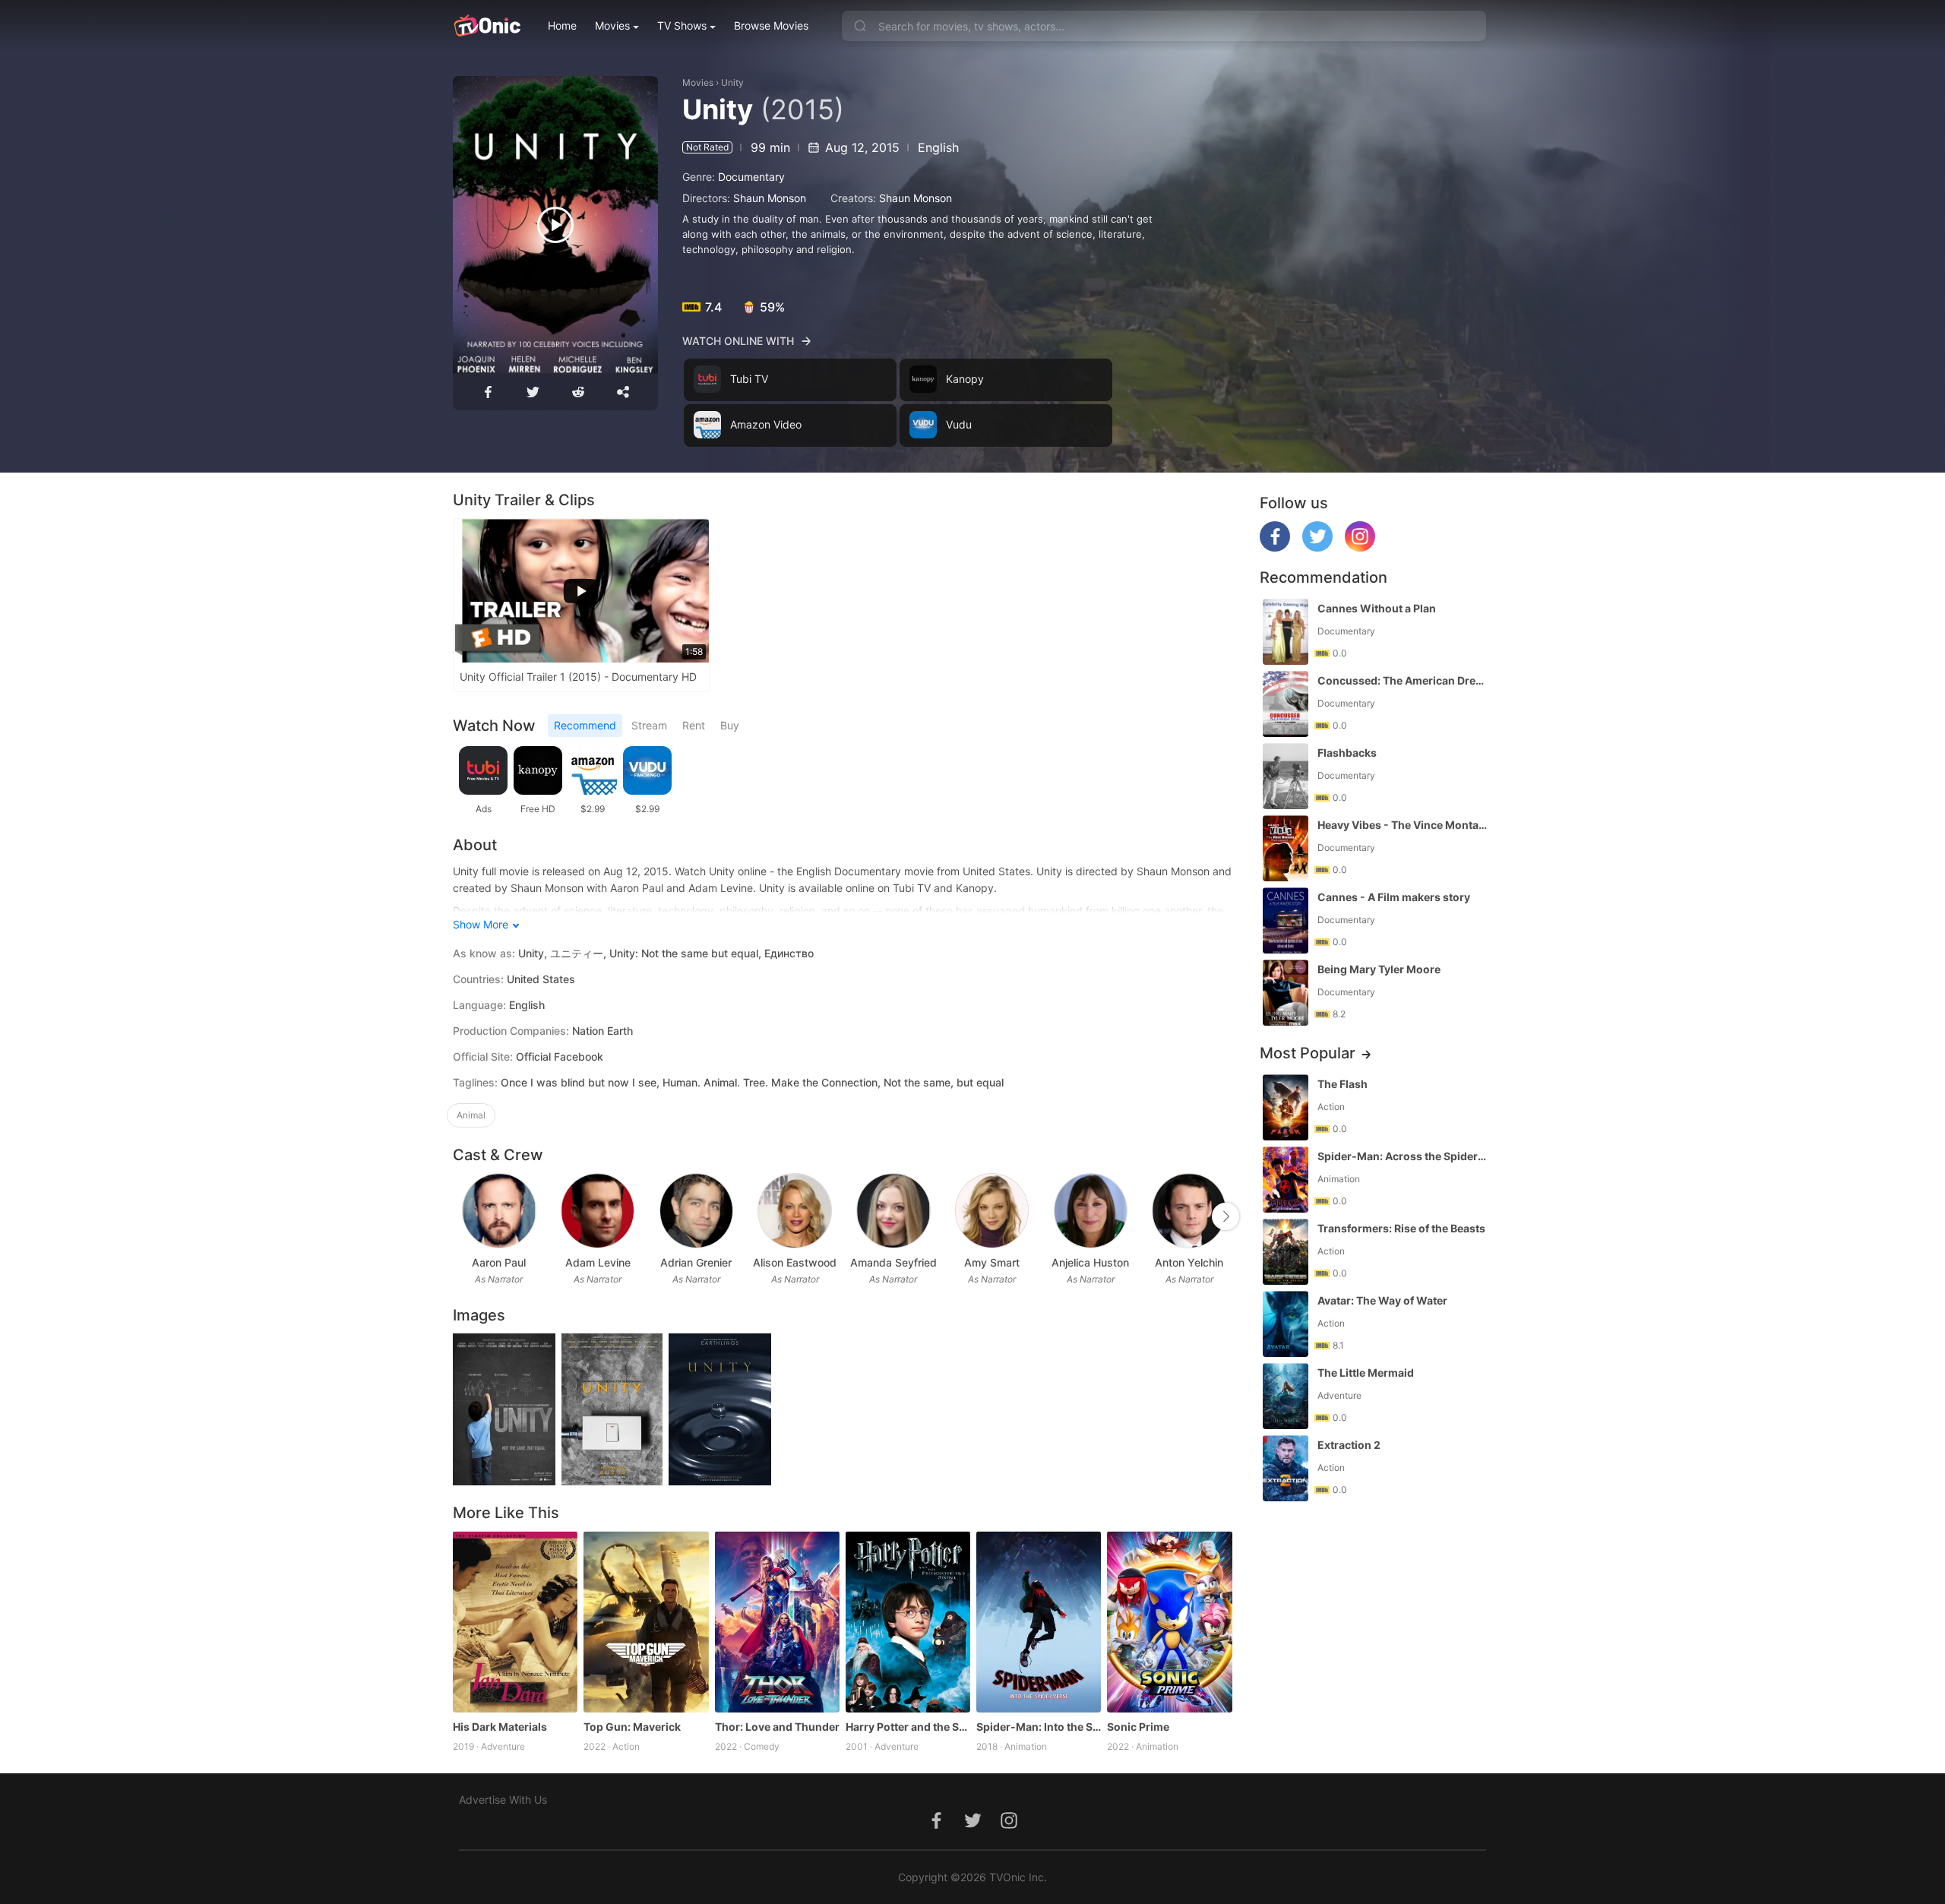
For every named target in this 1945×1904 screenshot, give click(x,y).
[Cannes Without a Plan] (1286, 632)
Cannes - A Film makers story (1394, 897)
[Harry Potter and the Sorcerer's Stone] (908, 1621)
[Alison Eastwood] (794, 1211)
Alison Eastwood (795, 1262)
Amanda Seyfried (893, 1262)
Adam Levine (598, 1262)
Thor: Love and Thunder (777, 1727)
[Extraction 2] (1286, 1468)
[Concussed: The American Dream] (1286, 704)
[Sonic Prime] (1169, 1621)
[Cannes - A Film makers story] (1286, 920)
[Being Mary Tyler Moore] (1286, 993)
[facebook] (1275, 547)
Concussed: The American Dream (1403, 680)
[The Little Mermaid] (1286, 1396)
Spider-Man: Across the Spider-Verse (1403, 1156)
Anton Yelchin (1189, 1262)
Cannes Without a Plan (1377, 608)
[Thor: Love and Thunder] (777, 1621)
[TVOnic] (487, 26)
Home (562, 25)
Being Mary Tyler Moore (1379, 969)
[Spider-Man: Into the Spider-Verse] (1039, 1621)
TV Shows (682, 25)
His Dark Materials (500, 1727)
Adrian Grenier (696, 1262)
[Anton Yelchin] (1189, 1211)
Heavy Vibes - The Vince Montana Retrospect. (1403, 825)
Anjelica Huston (1090, 1262)
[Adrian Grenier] (696, 1211)
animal (471, 1115)
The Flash (1343, 1084)
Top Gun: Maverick (632, 1727)
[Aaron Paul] (499, 1211)
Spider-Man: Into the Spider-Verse (1039, 1727)
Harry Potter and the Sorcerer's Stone (908, 1727)
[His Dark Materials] (515, 1621)
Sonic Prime (1138, 1727)
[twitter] (1317, 547)
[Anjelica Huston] (1091, 1211)
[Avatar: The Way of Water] (1286, 1324)
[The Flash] (1286, 1107)
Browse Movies (771, 25)
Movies (612, 25)
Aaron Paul (499, 1262)
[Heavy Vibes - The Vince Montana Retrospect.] (1286, 848)
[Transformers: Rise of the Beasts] (1286, 1252)
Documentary (751, 177)
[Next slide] (1226, 1216)
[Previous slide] (463, 1216)
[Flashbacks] (1286, 776)
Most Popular (1308, 1053)
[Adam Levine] (598, 1211)
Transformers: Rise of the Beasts (1401, 1228)
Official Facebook (560, 1056)
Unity (732, 82)
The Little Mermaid (1366, 1373)
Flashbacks (1347, 753)
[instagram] (1360, 547)
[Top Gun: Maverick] (646, 1621)
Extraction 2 (1349, 1445)
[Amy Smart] (992, 1211)
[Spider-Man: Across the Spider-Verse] (1286, 1180)
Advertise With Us (503, 1800)
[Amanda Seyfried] (893, 1211)
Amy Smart (992, 1262)
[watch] (555, 225)
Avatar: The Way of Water (1382, 1300)
